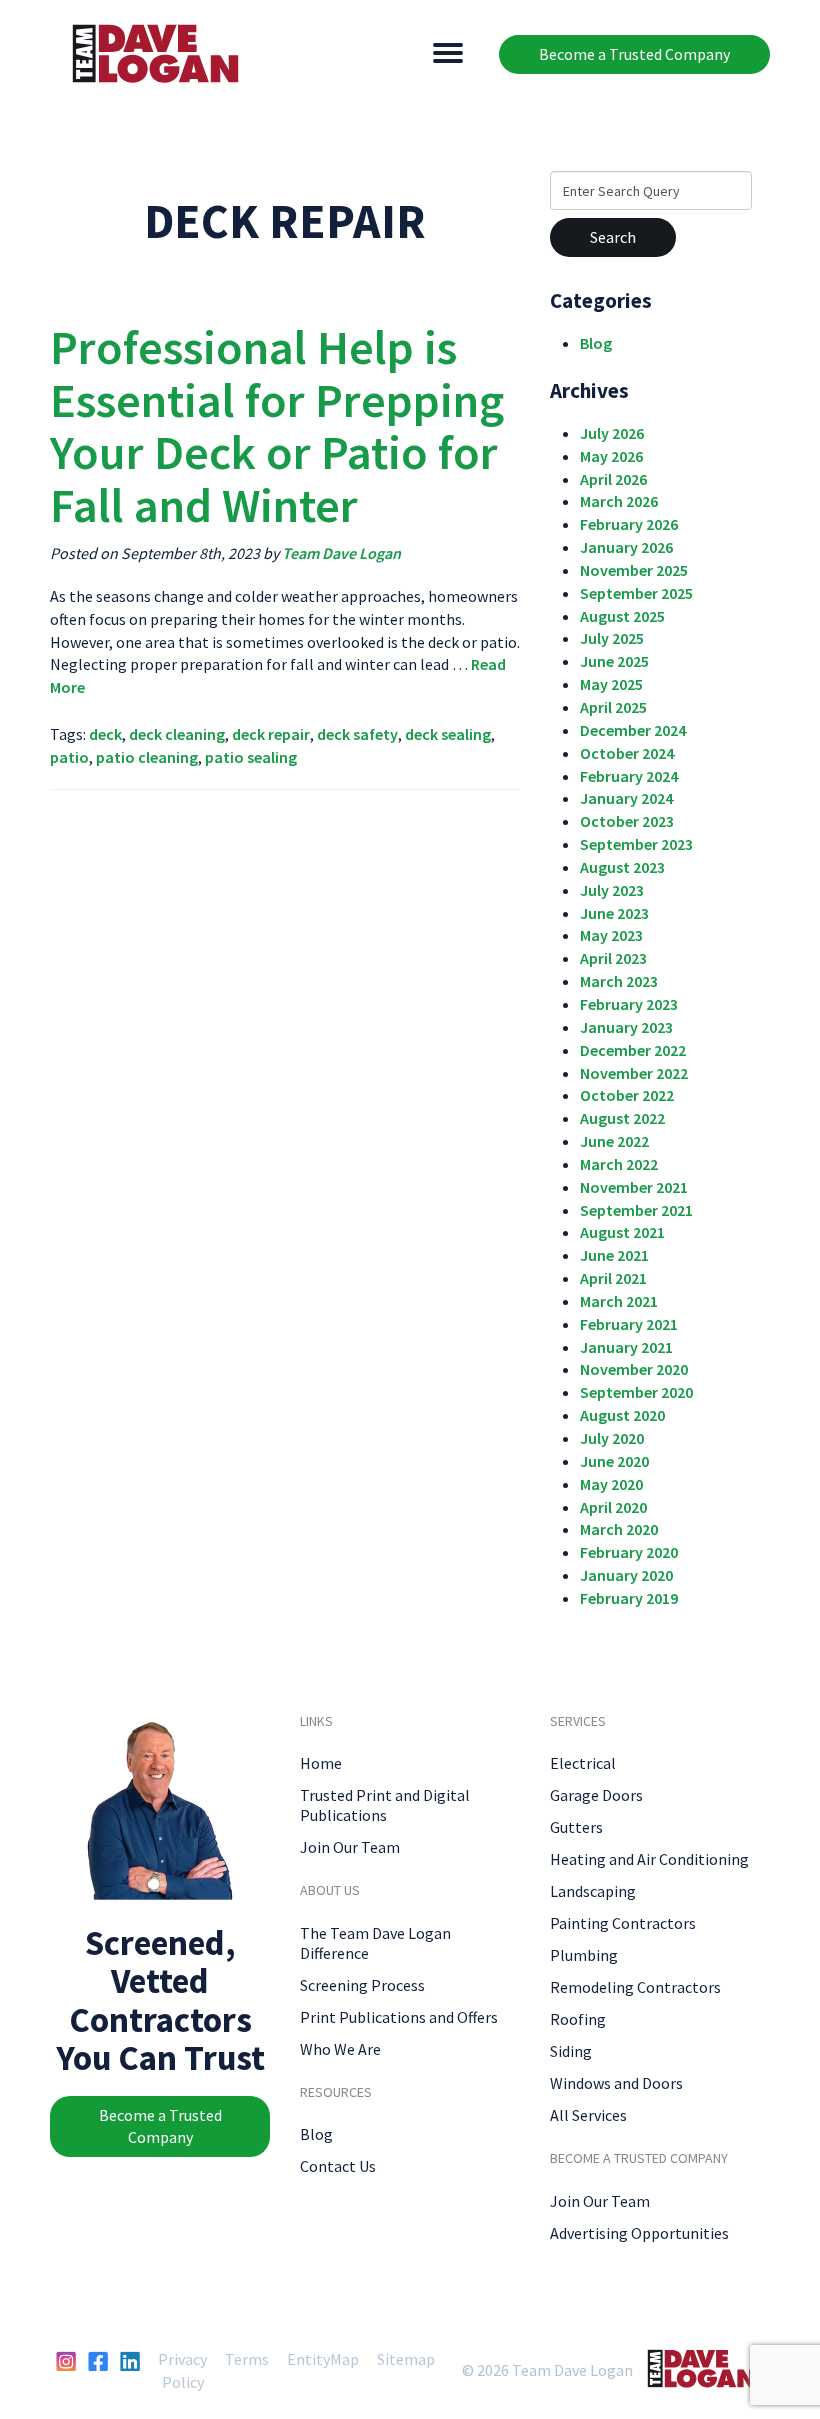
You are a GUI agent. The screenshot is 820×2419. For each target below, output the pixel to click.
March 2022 (619, 1164)
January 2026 (626, 547)
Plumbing (584, 1955)
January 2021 (626, 1347)
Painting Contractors (623, 1923)
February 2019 (629, 1598)
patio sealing (251, 757)
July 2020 (612, 1438)
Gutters (576, 1827)
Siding (571, 2051)
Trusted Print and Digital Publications (385, 1805)
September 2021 (636, 1210)
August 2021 (622, 1232)
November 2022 (634, 1073)
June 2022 (614, 1141)
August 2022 (622, 1118)
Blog (596, 343)
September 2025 (636, 593)
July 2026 (612, 433)
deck (105, 734)
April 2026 (613, 479)
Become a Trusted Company (634, 54)
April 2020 (613, 1507)
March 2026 (619, 501)
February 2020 (629, 1552)
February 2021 (629, 1324)
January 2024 (626, 798)
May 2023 (611, 935)
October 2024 (627, 753)
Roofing (578, 2019)
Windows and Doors (616, 2083)
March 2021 (619, 1301)
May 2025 (611, 684)
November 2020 (634, 1369)
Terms (247, 2359)
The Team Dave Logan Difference (375, 1943)
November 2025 (634, 570)
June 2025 (614, 661)
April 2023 (613, 958)
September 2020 (636, 1392)
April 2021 (613, 1278)
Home (321, 1763)
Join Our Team (350, 1847)
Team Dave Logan (341, 553)
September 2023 (636, 844)
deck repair (271, 734)
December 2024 (633, 730)
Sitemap (406, 2359)
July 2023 (612, 890)
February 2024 (629, 776)
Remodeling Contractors (635, 1987)
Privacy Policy (182, 2370)
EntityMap (323, 2359)
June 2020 (614, 1461)
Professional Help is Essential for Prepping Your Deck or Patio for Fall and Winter (277, 426)
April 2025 (613, 707)
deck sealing (448, 734)
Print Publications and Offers (399, 2017)
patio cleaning (147, 757)
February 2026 (629, 524)
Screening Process (362, 1985)
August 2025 (622, 616)
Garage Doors (596, 1795)
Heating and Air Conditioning (649, 1859)
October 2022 (627, 1095)
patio (69, 757)
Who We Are (340, 2049)
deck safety (357, 734)
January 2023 (626, 1027)
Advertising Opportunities (639, 2233)
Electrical (583, 1763)
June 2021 (614, 1255)
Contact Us (338, 2166)
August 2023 (622, 867)
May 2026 (611, 456)
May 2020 (611, 1484)
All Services (588, 2115)
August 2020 (622, 1415)
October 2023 (627, 821)
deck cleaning (177, 734)
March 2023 (619, 981)
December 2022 (633, 1050)
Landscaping (593, 1891)
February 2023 (629, 1004)
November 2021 (634, 1187)
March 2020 (619, 1529)
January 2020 (626, 1575)
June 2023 (614, 913)
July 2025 (612, 638)
